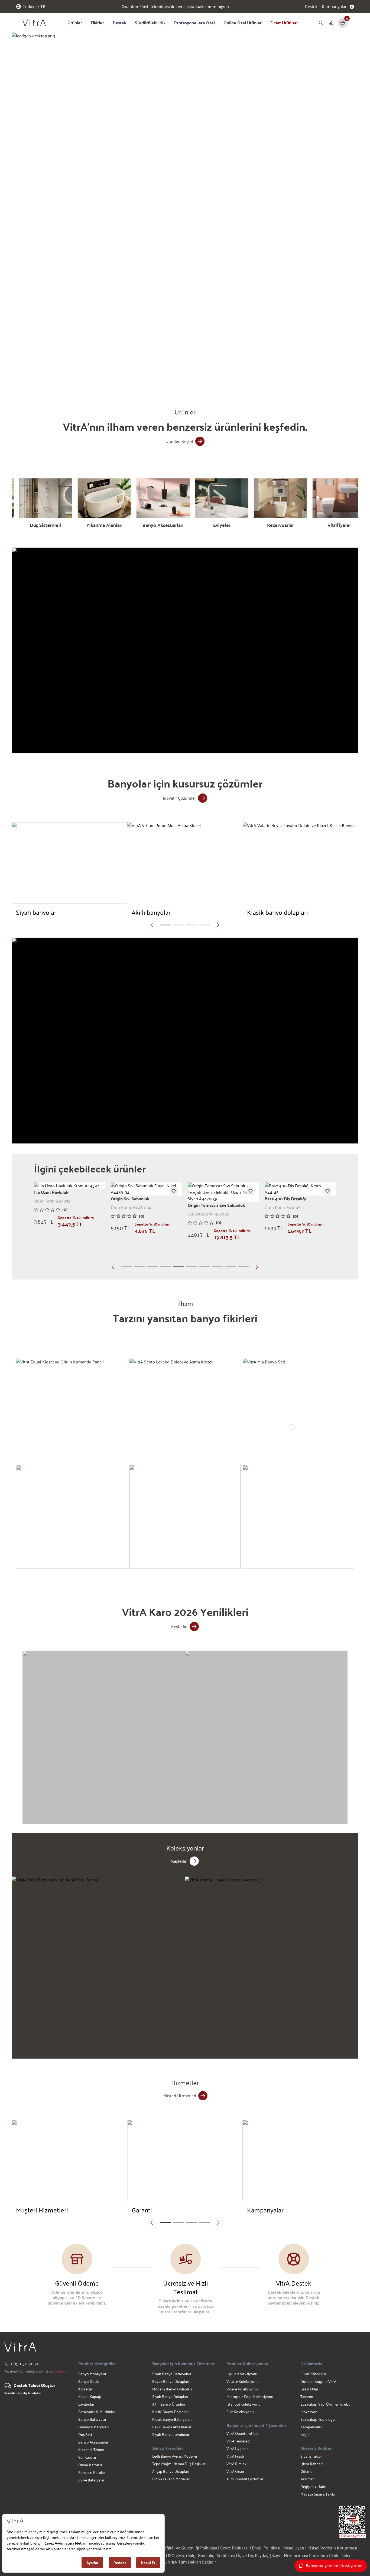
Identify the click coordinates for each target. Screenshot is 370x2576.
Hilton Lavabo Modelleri (171, 2479)
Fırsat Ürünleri (284, 23)
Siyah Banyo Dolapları (170, 2397)
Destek (311, 7)
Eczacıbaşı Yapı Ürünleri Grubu (325, 2404)
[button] (114, 374)
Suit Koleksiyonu (240, 2412)
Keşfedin (179, 1626)
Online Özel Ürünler (243, 23)
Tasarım (307, 2397)
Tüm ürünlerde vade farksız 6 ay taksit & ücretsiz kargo (175, 7)
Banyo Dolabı (89, 2381)
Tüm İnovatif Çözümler (245, 2479)
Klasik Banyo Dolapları (170, 2412)
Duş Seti (85, 2434)
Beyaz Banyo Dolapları (171, 2381)
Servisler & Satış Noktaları (23, 2393)
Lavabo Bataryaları (93, 2427)
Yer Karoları (88, 2457)
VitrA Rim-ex (236, 2464)
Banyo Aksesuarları (94, 2442)
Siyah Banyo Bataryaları (172, 2374)
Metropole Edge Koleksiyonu (250, 2397)
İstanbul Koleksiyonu (244, 2404)
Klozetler (86, 2389)
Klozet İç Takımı (91, 2450)
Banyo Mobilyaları (93, 2374)
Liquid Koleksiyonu (242, 2374)
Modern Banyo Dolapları (172, 2389)
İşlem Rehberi (311, 2464)
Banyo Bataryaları (93, 2419)
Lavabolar (86, 2404)
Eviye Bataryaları (92, 2480)
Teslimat (307, 2479)
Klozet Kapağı (90, 2397)
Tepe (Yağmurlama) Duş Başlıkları (179, 2464)
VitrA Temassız (238, 2441)
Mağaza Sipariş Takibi (318, 2494)
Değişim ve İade (313, 2486)
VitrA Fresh (235, 2456)
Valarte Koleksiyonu (243, 2381)
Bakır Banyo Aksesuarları (172, 2427)
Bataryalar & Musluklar (97, 2412)
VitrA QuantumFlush (243, 2433)
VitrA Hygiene (237, 2449)
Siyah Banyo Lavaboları (171, 2434)
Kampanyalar (311, 2427)
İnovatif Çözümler (179, 798)
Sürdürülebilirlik (150, 23)
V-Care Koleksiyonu (242, 2389)
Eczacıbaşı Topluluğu (318, 2419)
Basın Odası (310, 2389)
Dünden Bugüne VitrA (318, 2381)
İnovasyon (309, 2412)
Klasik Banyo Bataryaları (172, 2419)
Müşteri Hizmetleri (179, 2096)
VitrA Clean (235, 2471)
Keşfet (306, 2434)
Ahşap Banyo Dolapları (171, 2471)
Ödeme (306, 2471)
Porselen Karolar (92, 2472)
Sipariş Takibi (311, 2456)
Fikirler (97, 23)
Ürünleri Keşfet (179, 441)
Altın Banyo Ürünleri (169, 2404)
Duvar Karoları (90, 2465)
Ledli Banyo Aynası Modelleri (175, 2456)
